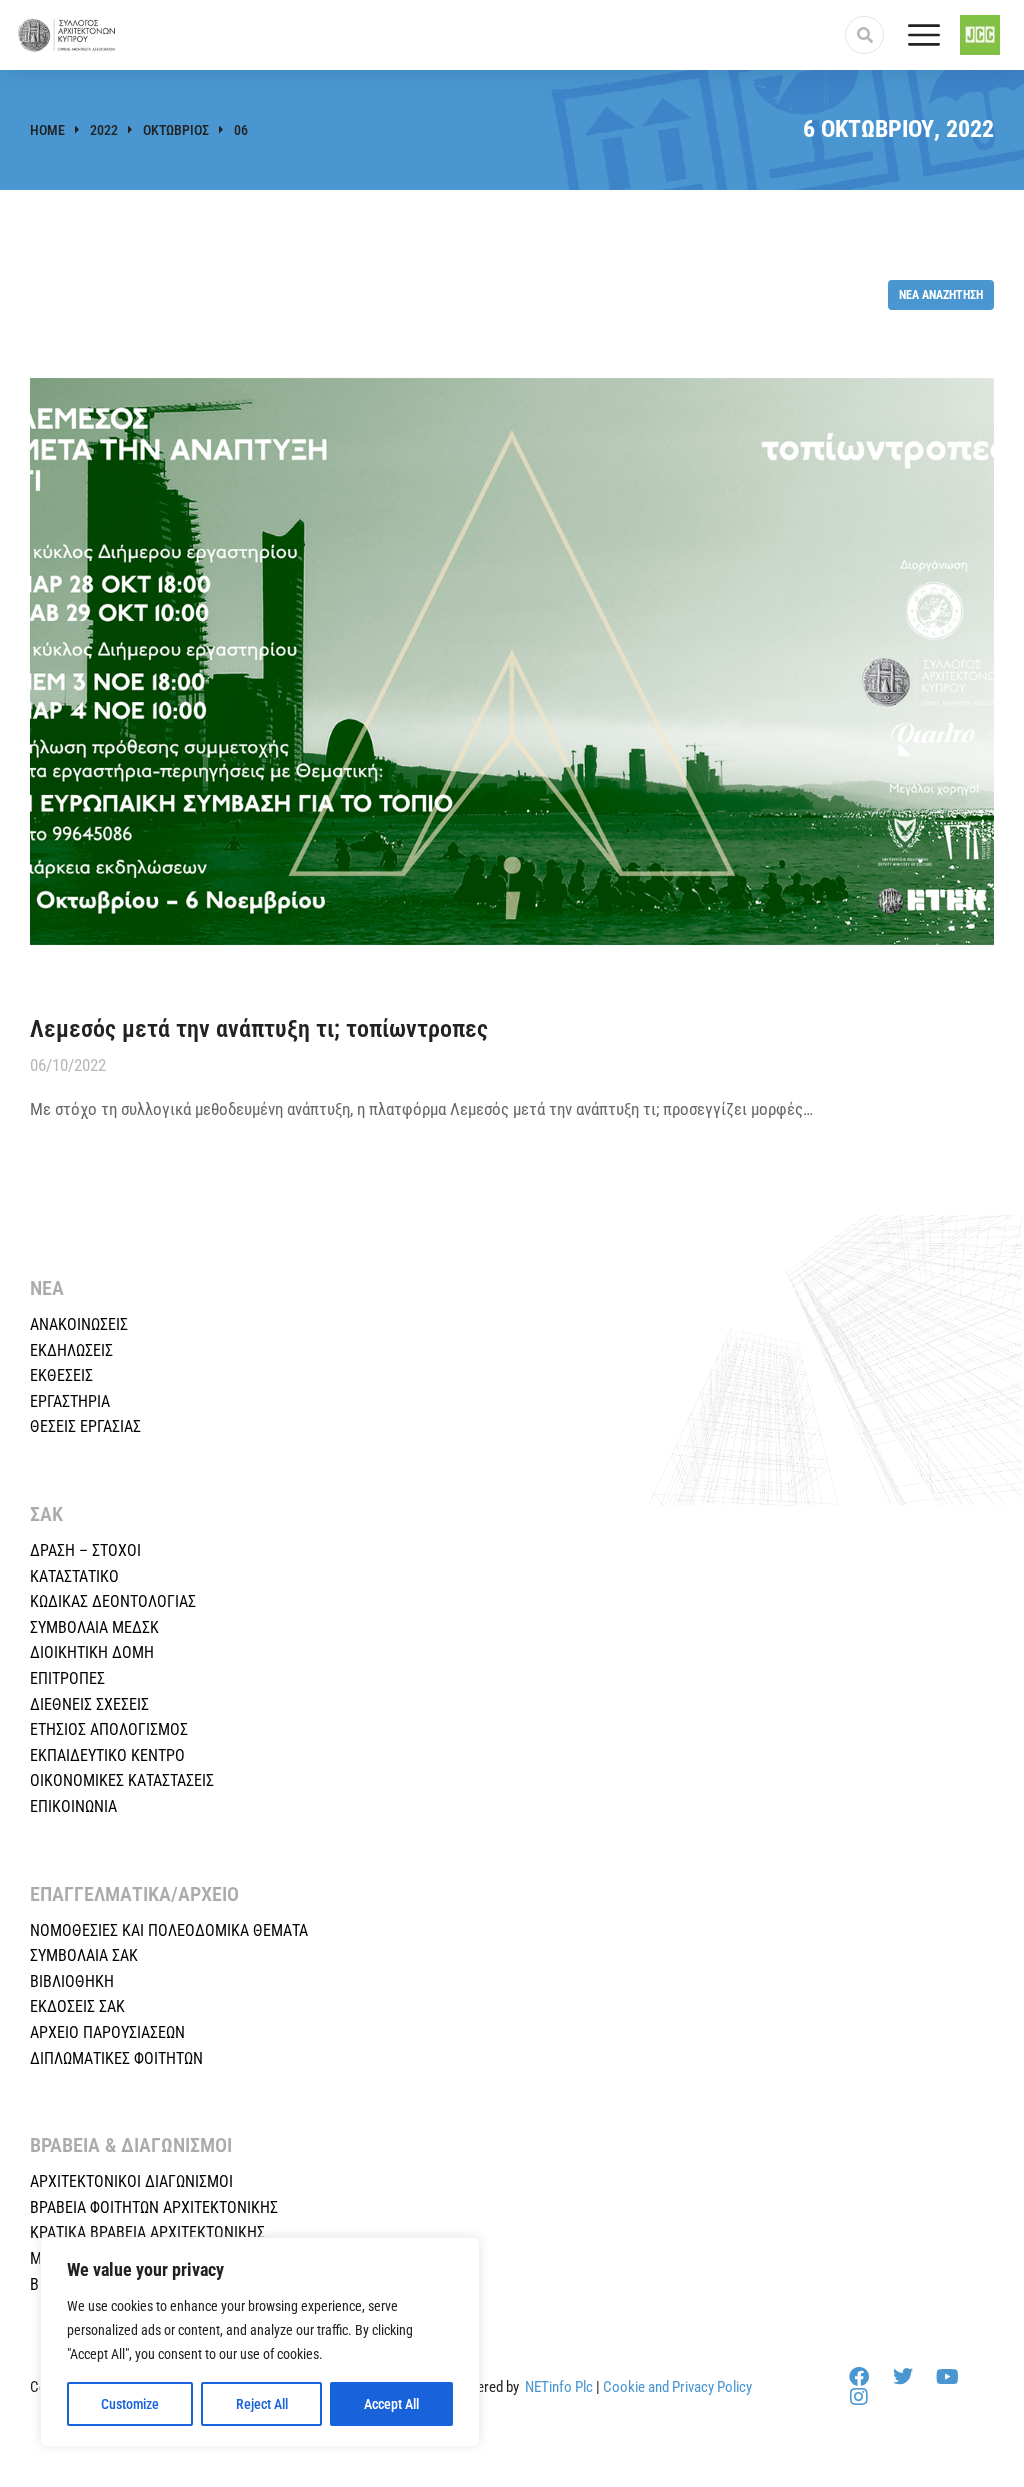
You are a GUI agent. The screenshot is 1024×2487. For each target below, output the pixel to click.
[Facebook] (859, 2377)
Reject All (262, 2404)
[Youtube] (947, 2377)
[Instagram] (859, 2397)
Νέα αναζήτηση (941, 294)
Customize (130, 2404)
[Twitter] (903, 2377)
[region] (260, 2342)
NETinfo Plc (559, 2387)
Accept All (391, 2404)
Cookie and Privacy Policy (677, 2387)
